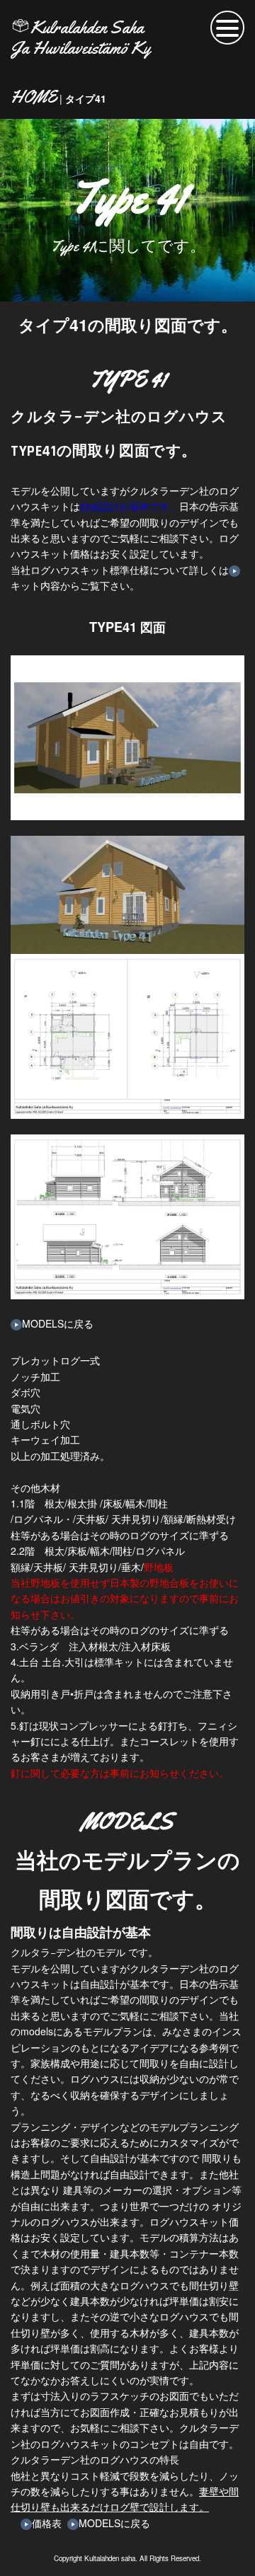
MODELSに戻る (58, 1323)
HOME (34, 97)
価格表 (47, 2523)
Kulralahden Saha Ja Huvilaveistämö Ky (80, 38)
